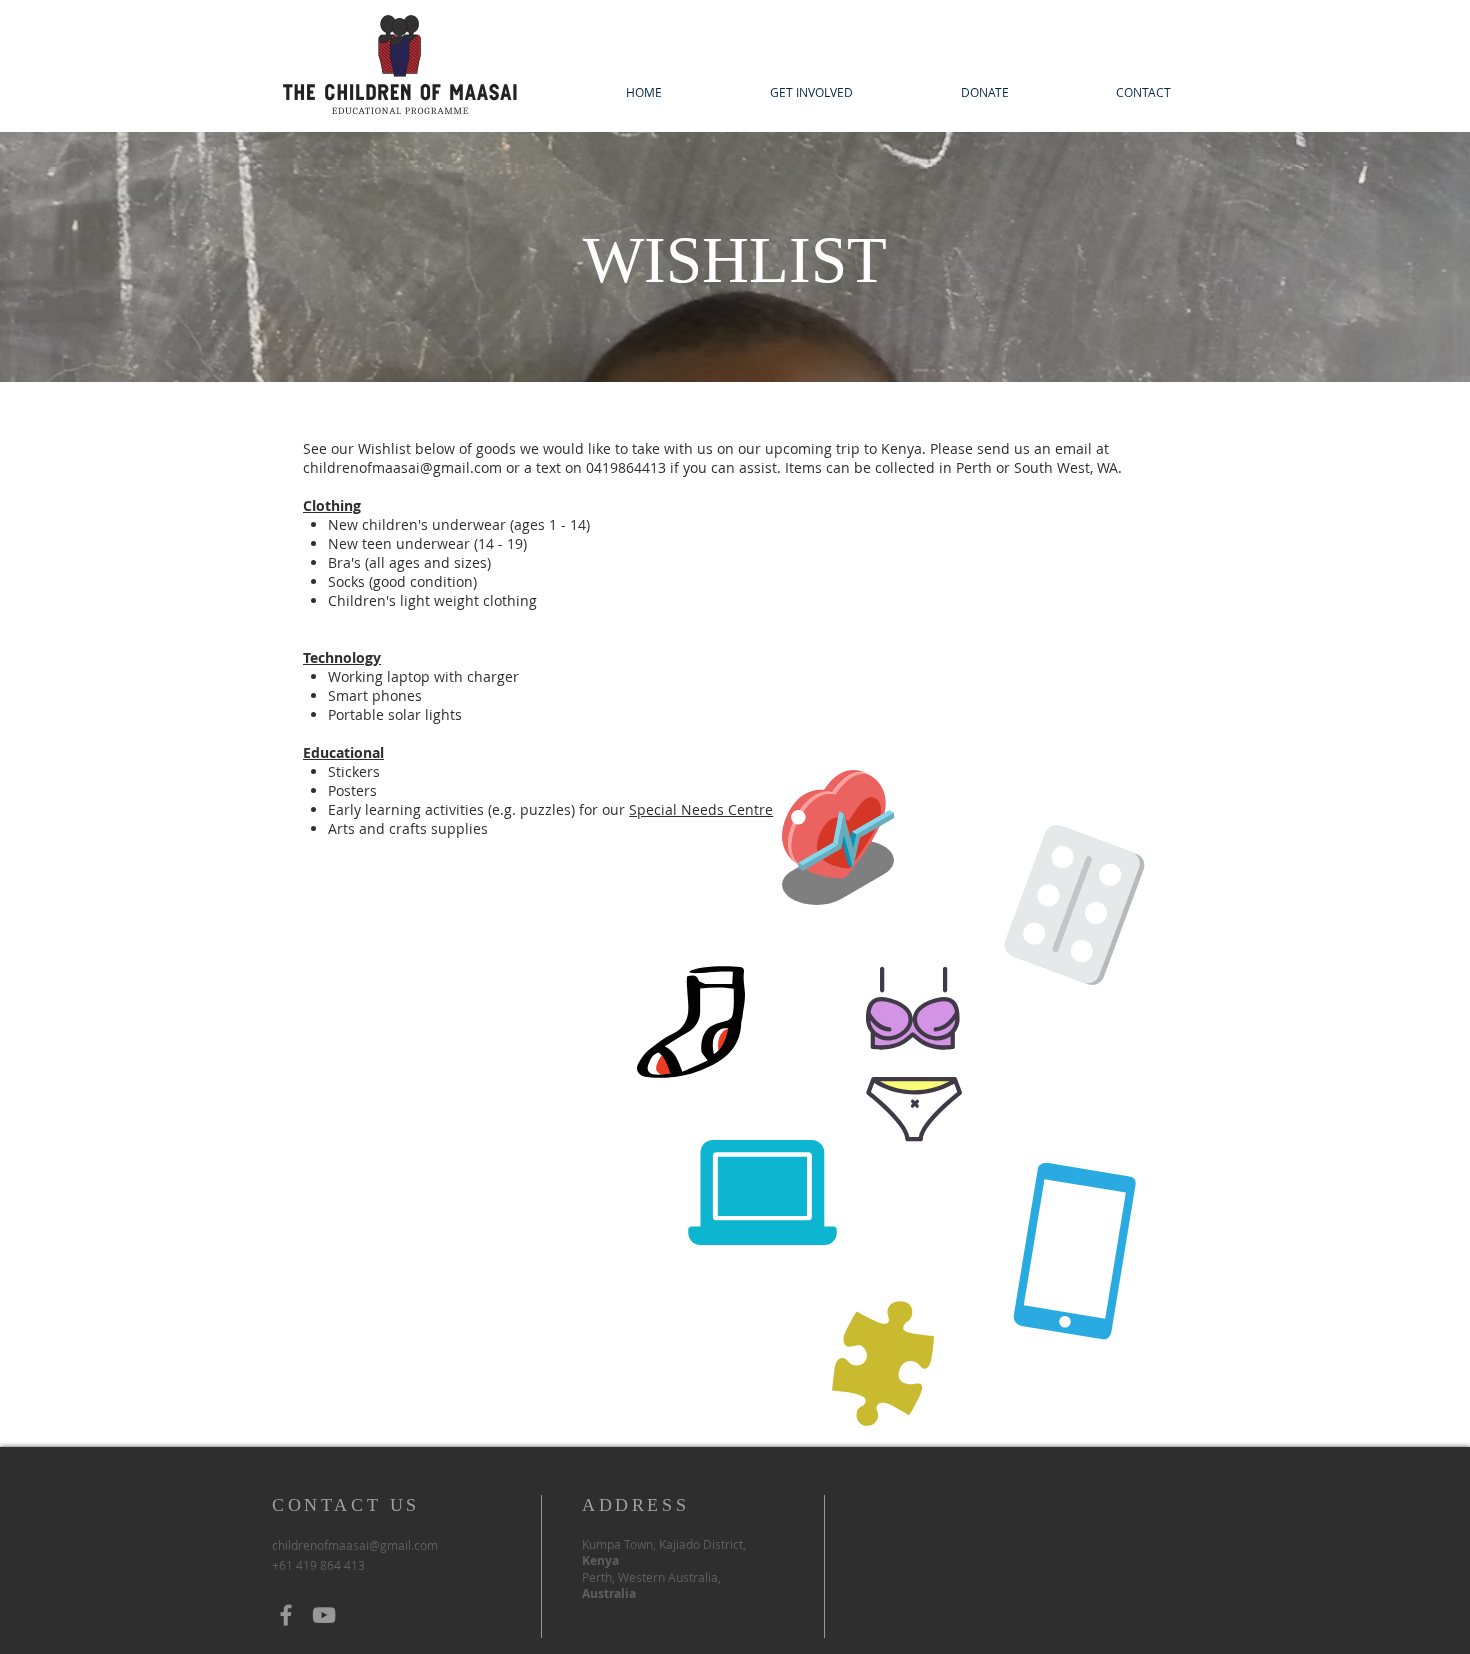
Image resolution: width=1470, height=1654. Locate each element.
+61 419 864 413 (318, 1565)
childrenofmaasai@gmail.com (402, 467)
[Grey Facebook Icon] (286, 1615)
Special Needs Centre (701, 809)
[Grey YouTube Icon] (324, 1615)
